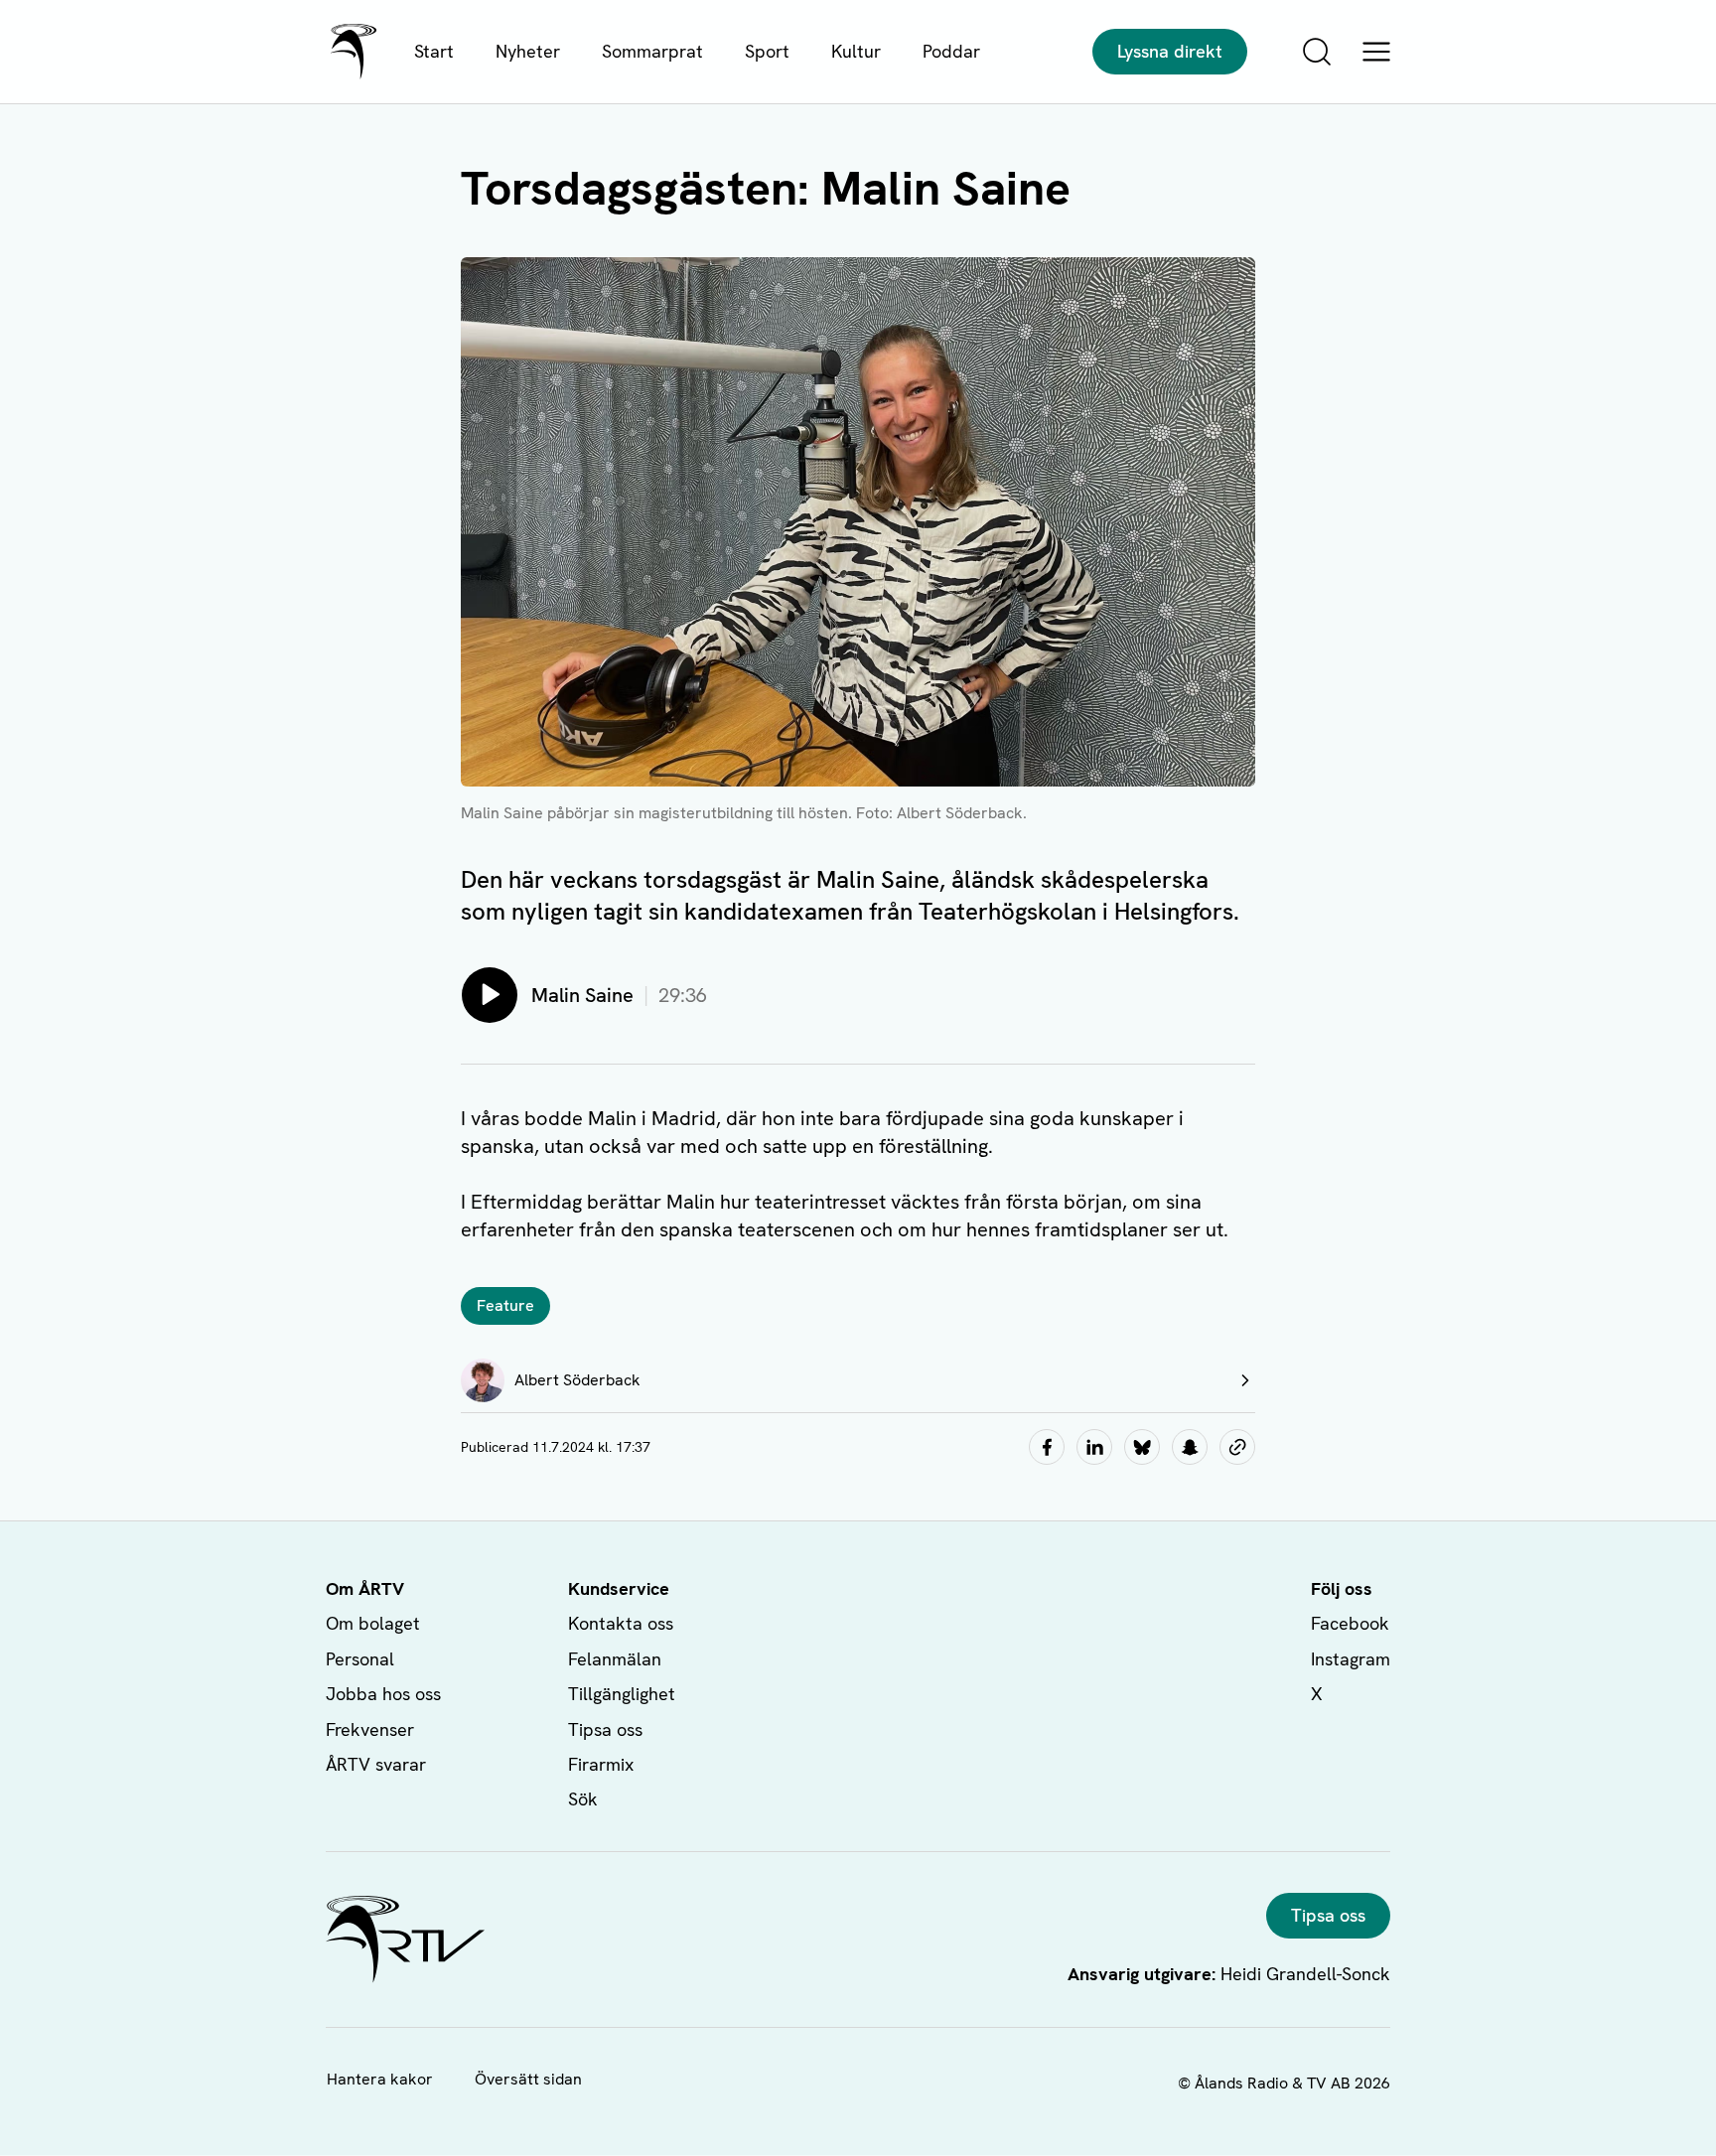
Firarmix (601, 1764)
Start (434, 51)
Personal (360, 1659)
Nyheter (528, 51)
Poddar (951, 51)
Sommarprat (652, 51)
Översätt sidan (528, 2079)
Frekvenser (370, 1729)
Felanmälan (615, 1659)
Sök (583, 1799)
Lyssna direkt (1170, 51)
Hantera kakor (380, 2079)
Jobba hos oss (383, 1694)
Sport (767, 51)
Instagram (1351, 1659)
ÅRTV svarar (376, 1764)
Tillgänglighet (622, 1694)
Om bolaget (373, 1623)
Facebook (1350, 1623)
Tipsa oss (605, 1729)
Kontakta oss (621, 1623)
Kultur (856, 51)
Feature (505, 1305)
